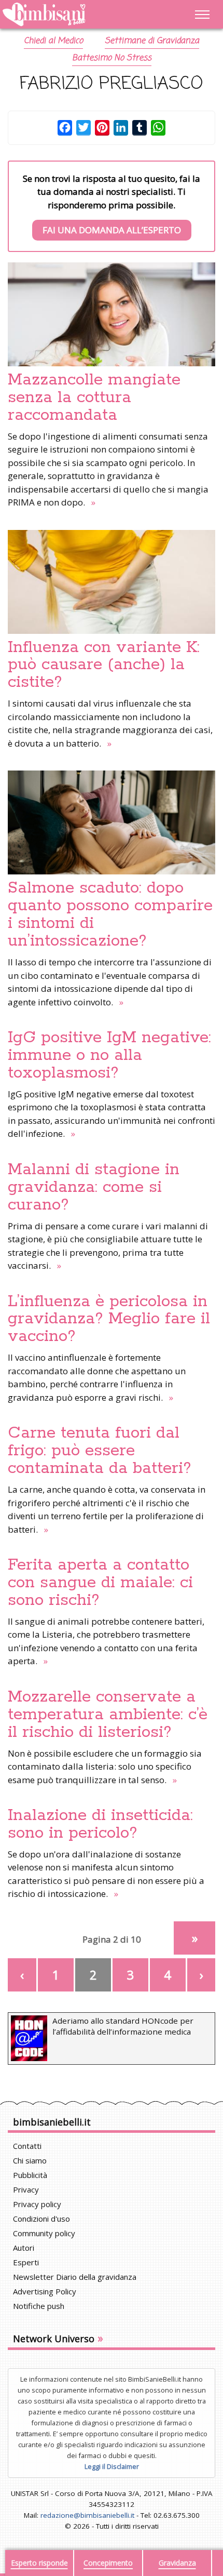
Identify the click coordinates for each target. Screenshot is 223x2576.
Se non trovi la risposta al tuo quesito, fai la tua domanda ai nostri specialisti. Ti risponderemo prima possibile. (112, 204)
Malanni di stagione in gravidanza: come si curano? (94, 1187)
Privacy (26, 2189)
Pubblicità (30, 2175)
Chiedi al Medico (53, 41)
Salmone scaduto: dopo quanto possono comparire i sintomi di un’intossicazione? (110, 914)
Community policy (44, 2233)
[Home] (81, 15)
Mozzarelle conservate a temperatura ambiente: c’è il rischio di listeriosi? (108, 1715)
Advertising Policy (45, 2291)
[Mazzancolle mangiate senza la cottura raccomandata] (112, 314)
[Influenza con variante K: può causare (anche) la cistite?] (112, 582)
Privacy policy (37, 2204)
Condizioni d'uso (41, 2219)
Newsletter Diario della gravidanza (75, 2277)
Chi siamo (30, 2160)
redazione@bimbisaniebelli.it (87, 2515)
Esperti (26, 2262)
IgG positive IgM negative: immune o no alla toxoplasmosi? (109, 1055)
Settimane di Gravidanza (152, 41)
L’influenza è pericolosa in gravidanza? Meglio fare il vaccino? (109, 1319)
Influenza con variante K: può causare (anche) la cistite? (104, 665)
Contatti (27, 2146)
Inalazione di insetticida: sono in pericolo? (100, 1824)
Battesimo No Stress (112, 58)
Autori (24, 2248)
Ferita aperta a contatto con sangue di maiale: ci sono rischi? (100, 1583)
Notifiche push (39, 2306)
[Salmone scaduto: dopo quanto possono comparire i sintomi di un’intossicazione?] (112, 822)
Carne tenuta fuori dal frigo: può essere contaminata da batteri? (100, 1451)
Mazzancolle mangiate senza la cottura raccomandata (94, 397)
